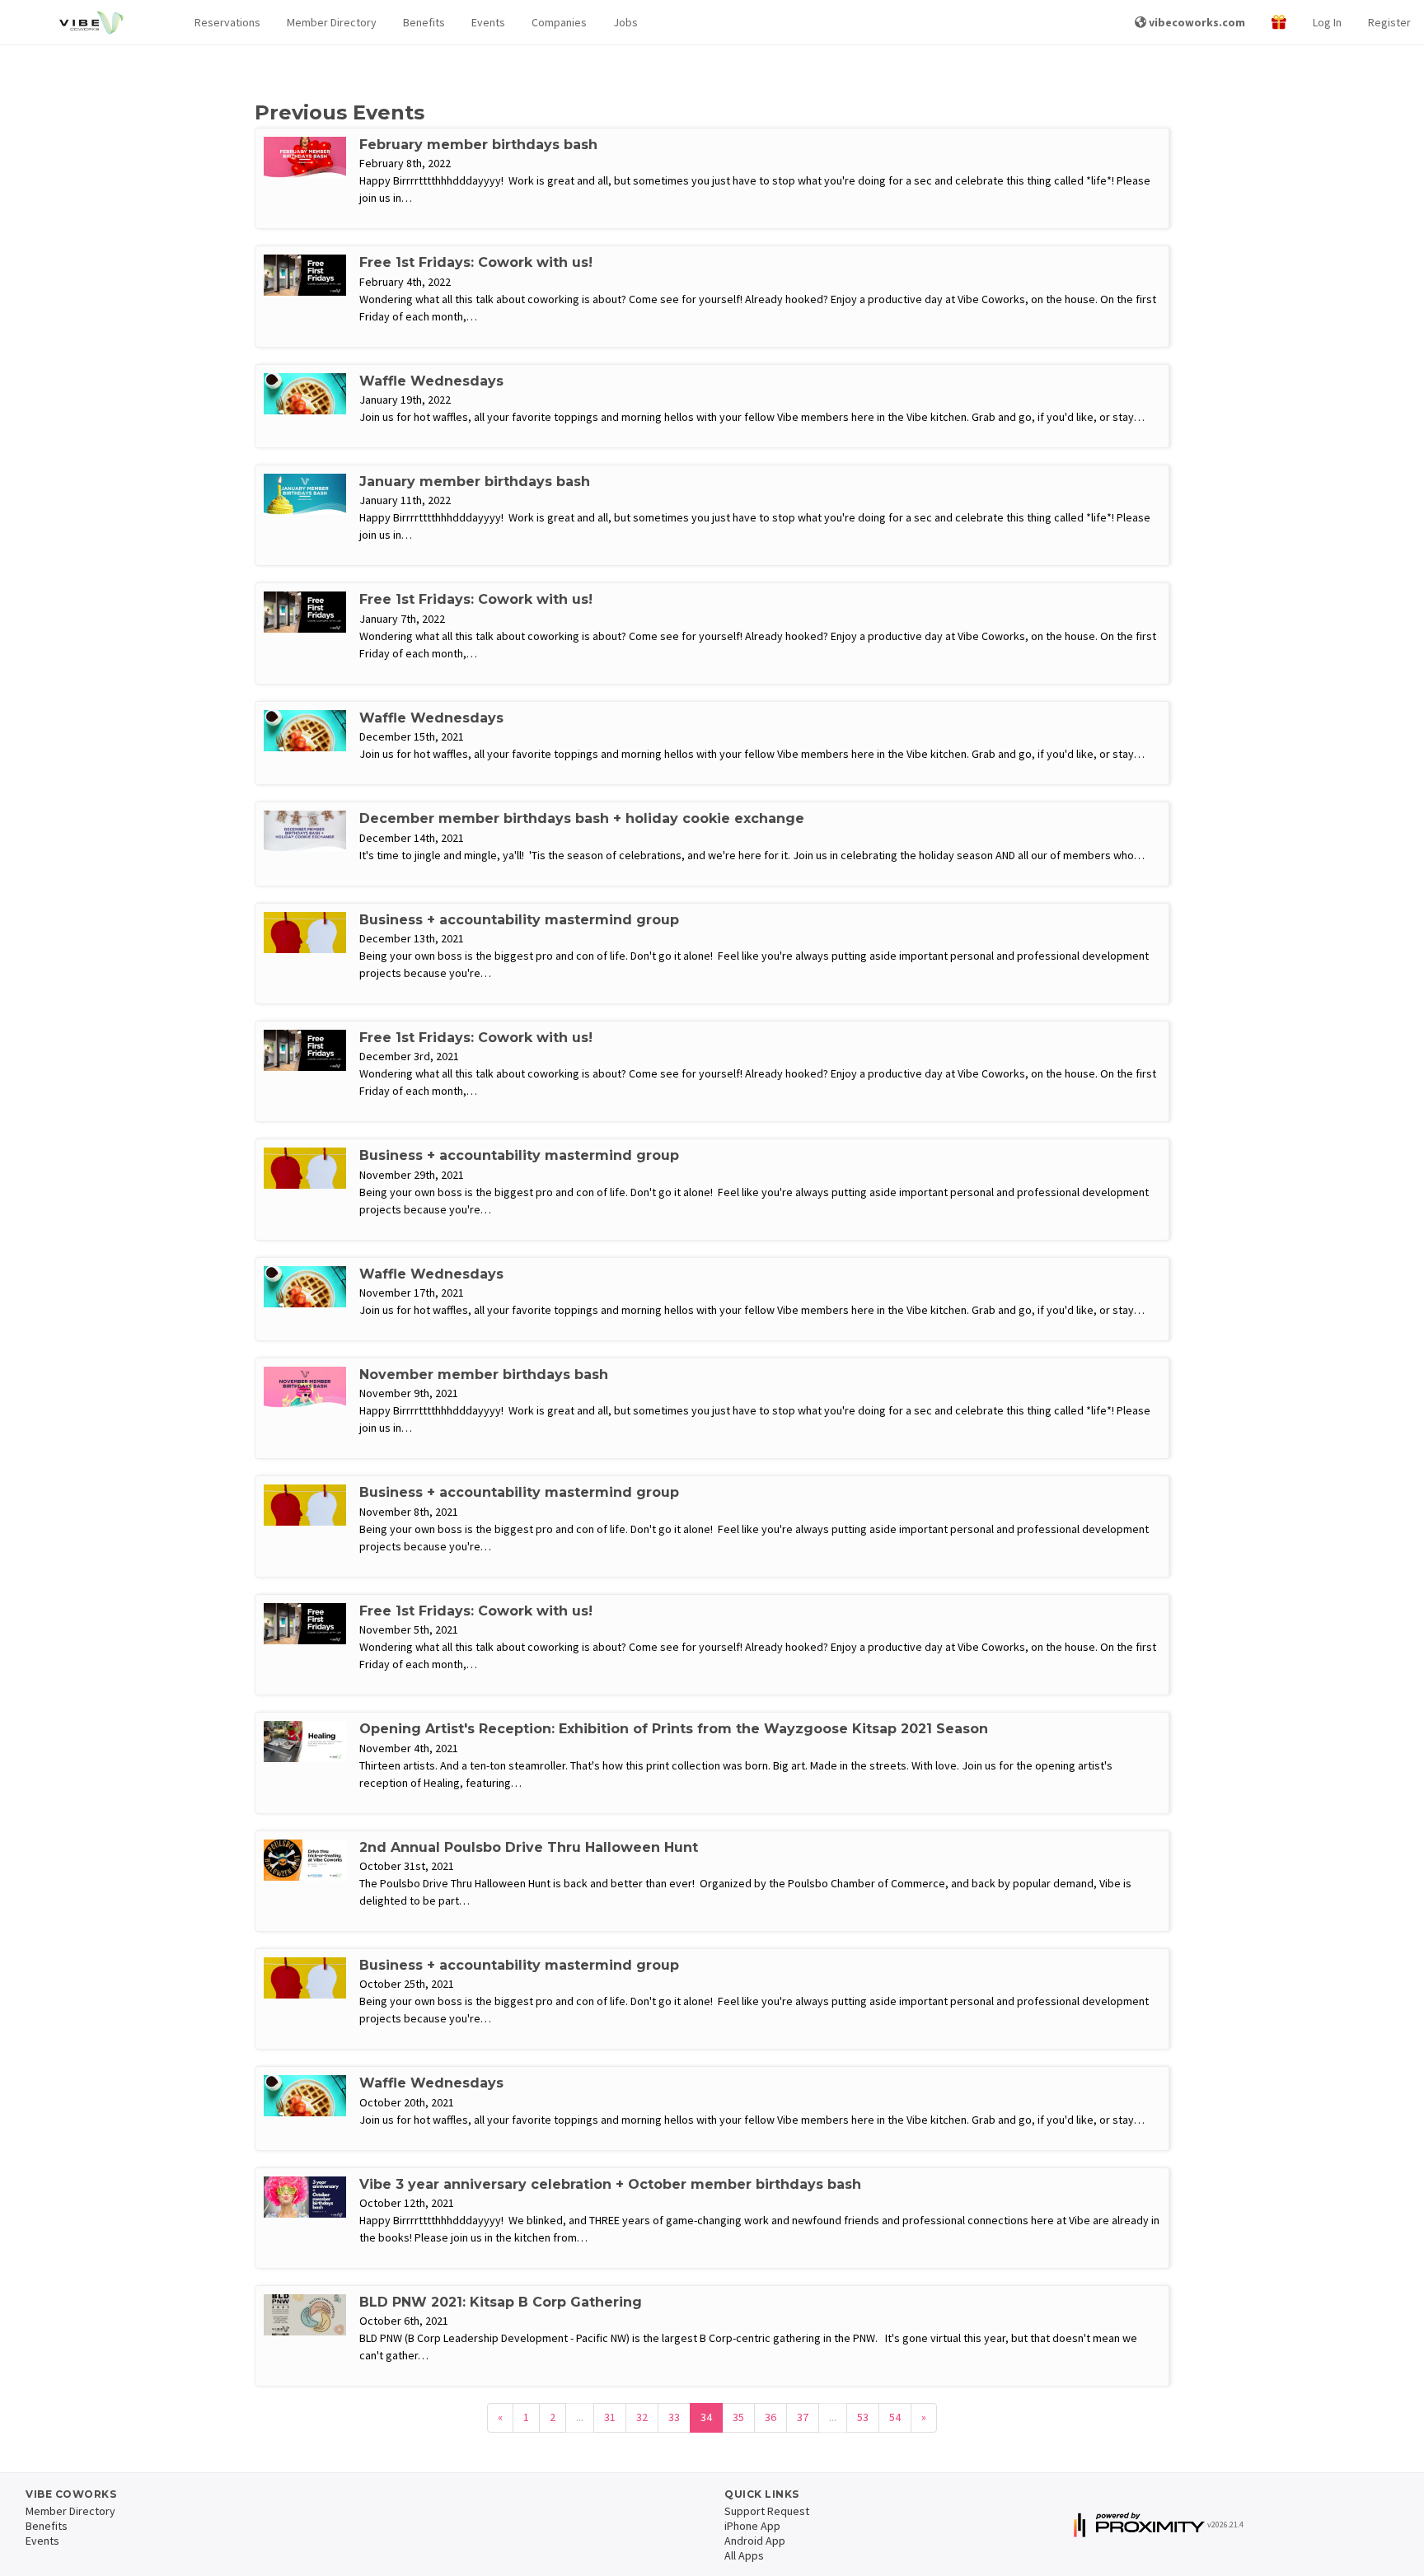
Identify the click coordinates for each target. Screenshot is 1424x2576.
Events (488, 22)
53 (863, 2417)
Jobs (625, 22)
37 (803, 2417)
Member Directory (332, 22)
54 (895, 2417)
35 (738, 2417)
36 (771, 2417)
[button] (227, 23)
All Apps (744, 2555)
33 (674, 2417)
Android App (755, 2541)
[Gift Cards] (1279, 23)
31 (610, 2417)
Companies (559, 22)
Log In (1327, 22)
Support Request (767, 2511)
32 (642, 2417)
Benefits (424, 22)
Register (1389, 22)
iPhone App (752, 2526)
